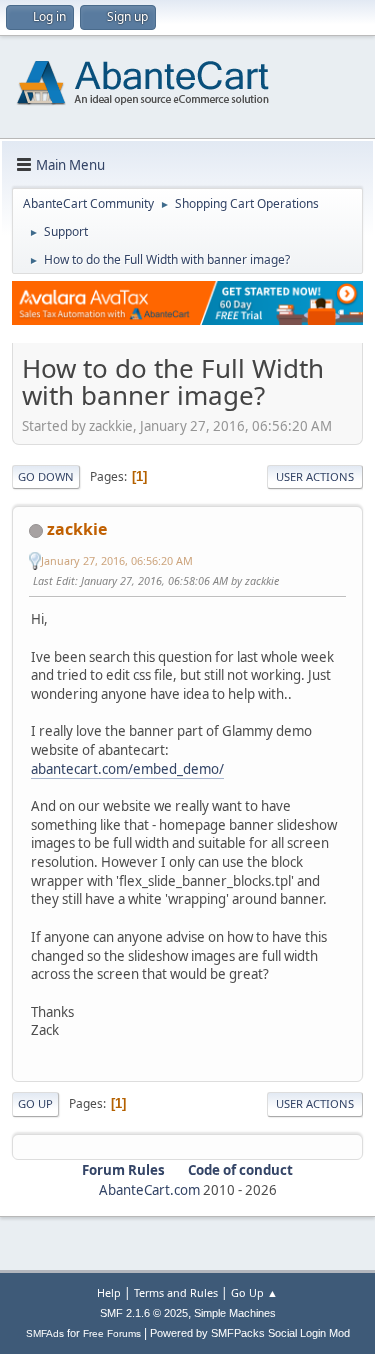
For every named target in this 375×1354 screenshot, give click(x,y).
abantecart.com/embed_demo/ (127, 769)
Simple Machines (235, 1313)
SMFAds (45, 1333)
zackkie (77, 529)
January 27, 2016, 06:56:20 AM (117, 560)
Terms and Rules (176, 1292)
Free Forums (112, 1333)
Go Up (35, 1103)
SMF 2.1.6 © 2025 (144, 1313)
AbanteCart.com (149, 1190)
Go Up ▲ (254, 1292)
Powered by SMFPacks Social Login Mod (250, 1333)
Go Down (46, 476)
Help (109, 1292)
